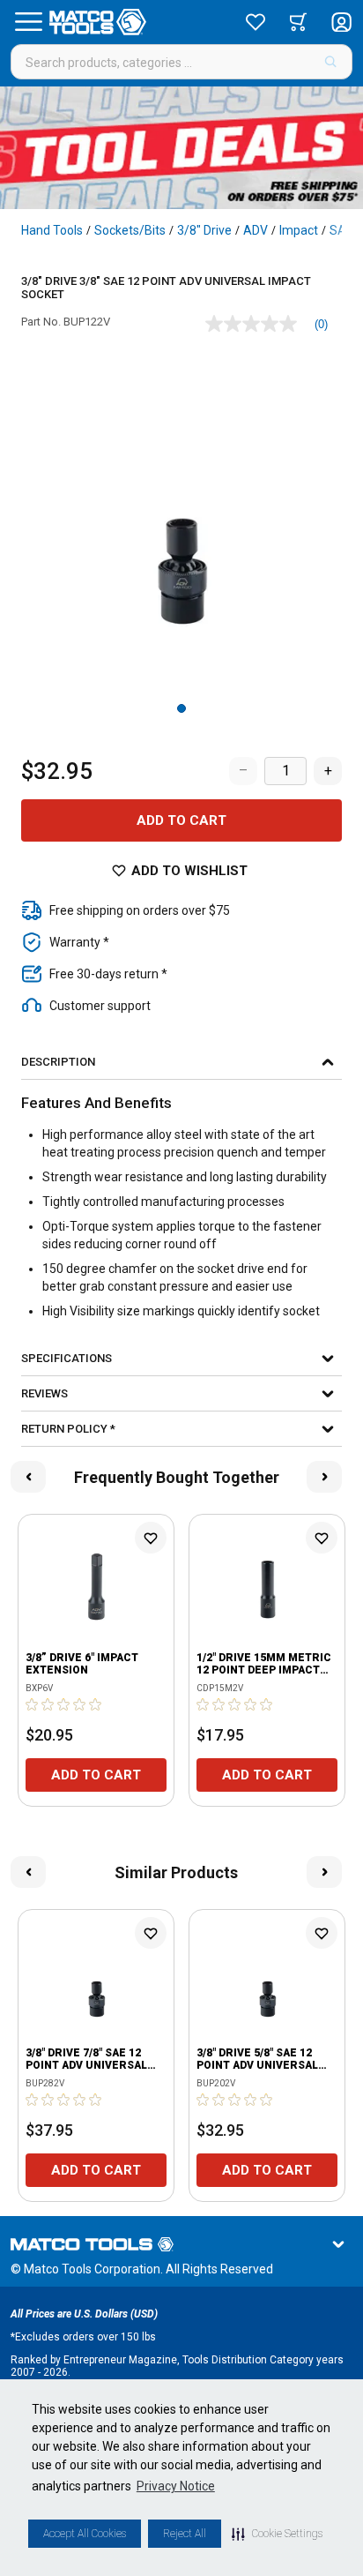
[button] (277, 2534)
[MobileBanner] (181, 148)
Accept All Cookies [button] (85, 2534)
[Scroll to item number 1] (181, 708)
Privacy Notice (176, 2486)
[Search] (331, 62)
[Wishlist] (256, 22)
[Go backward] (28, 1477)
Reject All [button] (185, 2534)
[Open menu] (28, 22)
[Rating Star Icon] (33, 1704)
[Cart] (298, 22)
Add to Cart (181, 820)
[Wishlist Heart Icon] (151, 1538)
